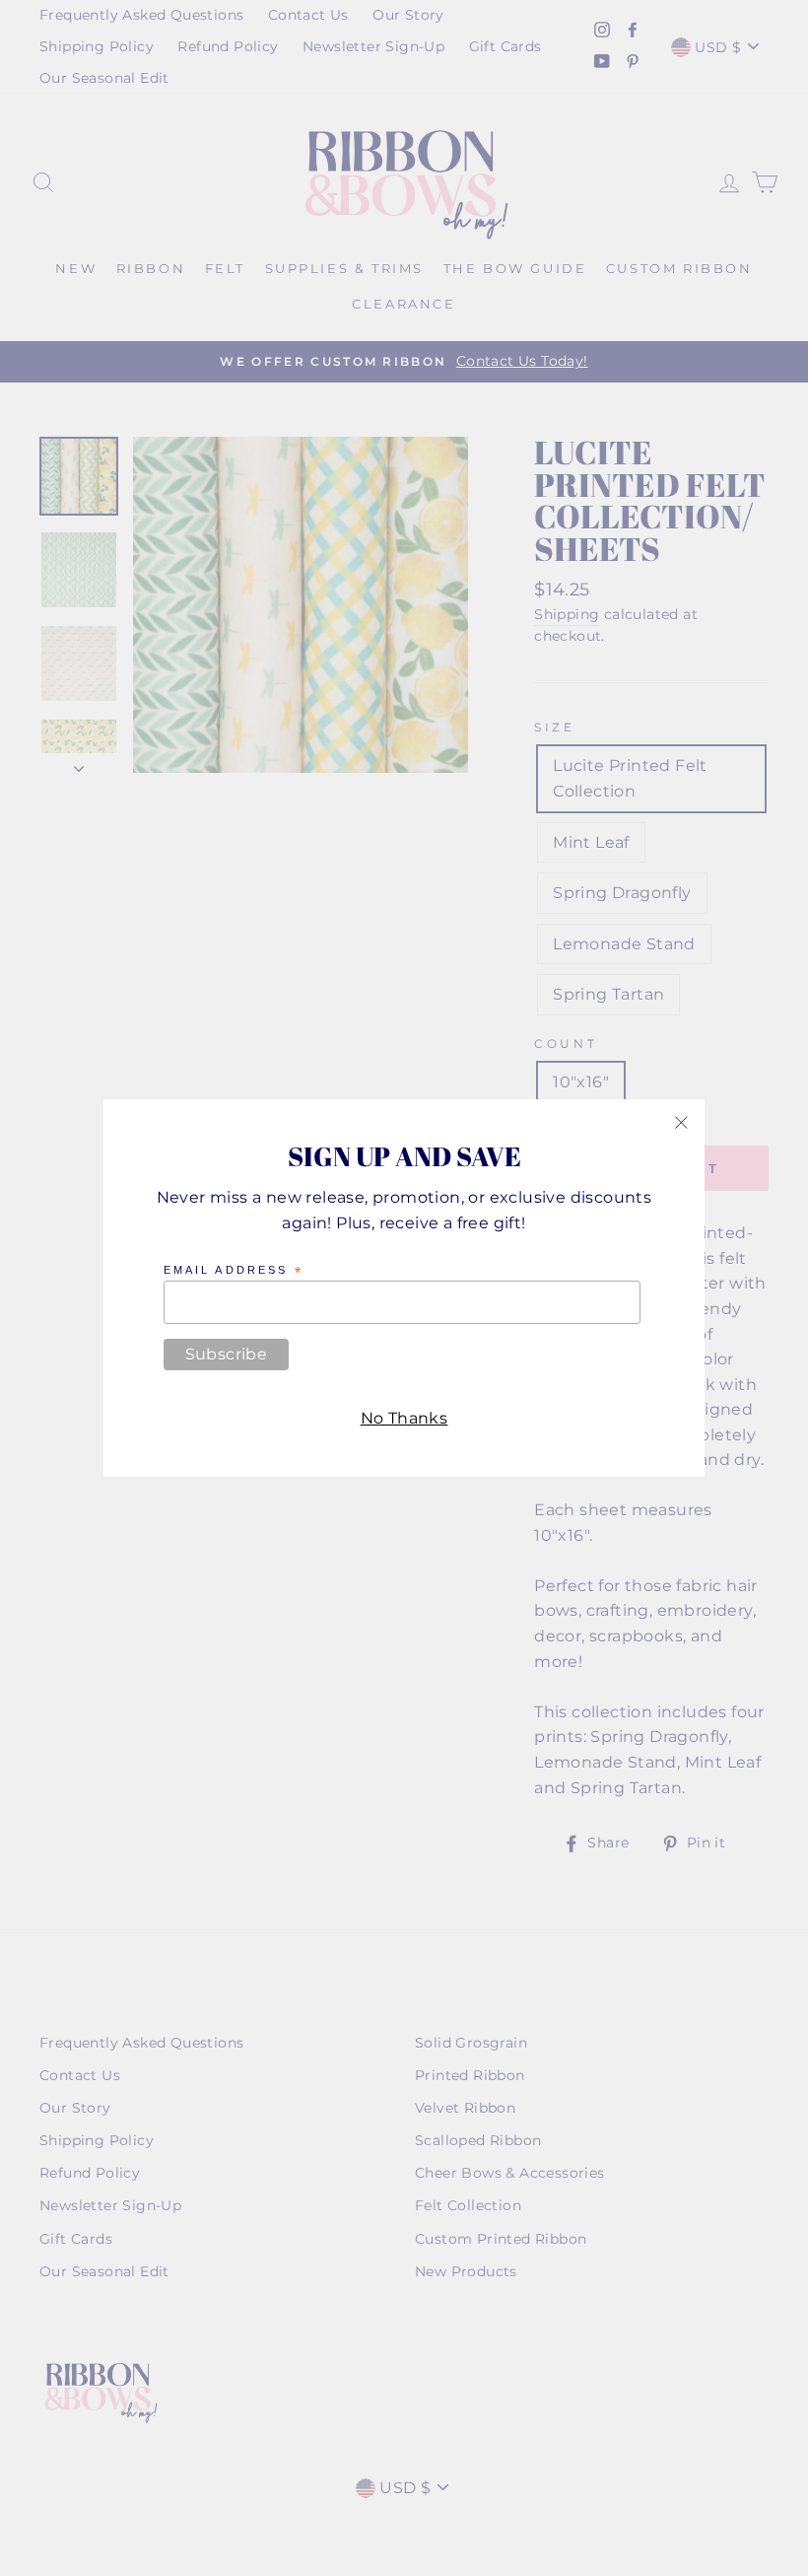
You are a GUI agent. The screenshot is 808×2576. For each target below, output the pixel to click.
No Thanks (404, 1418)
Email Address (234, 1271)
